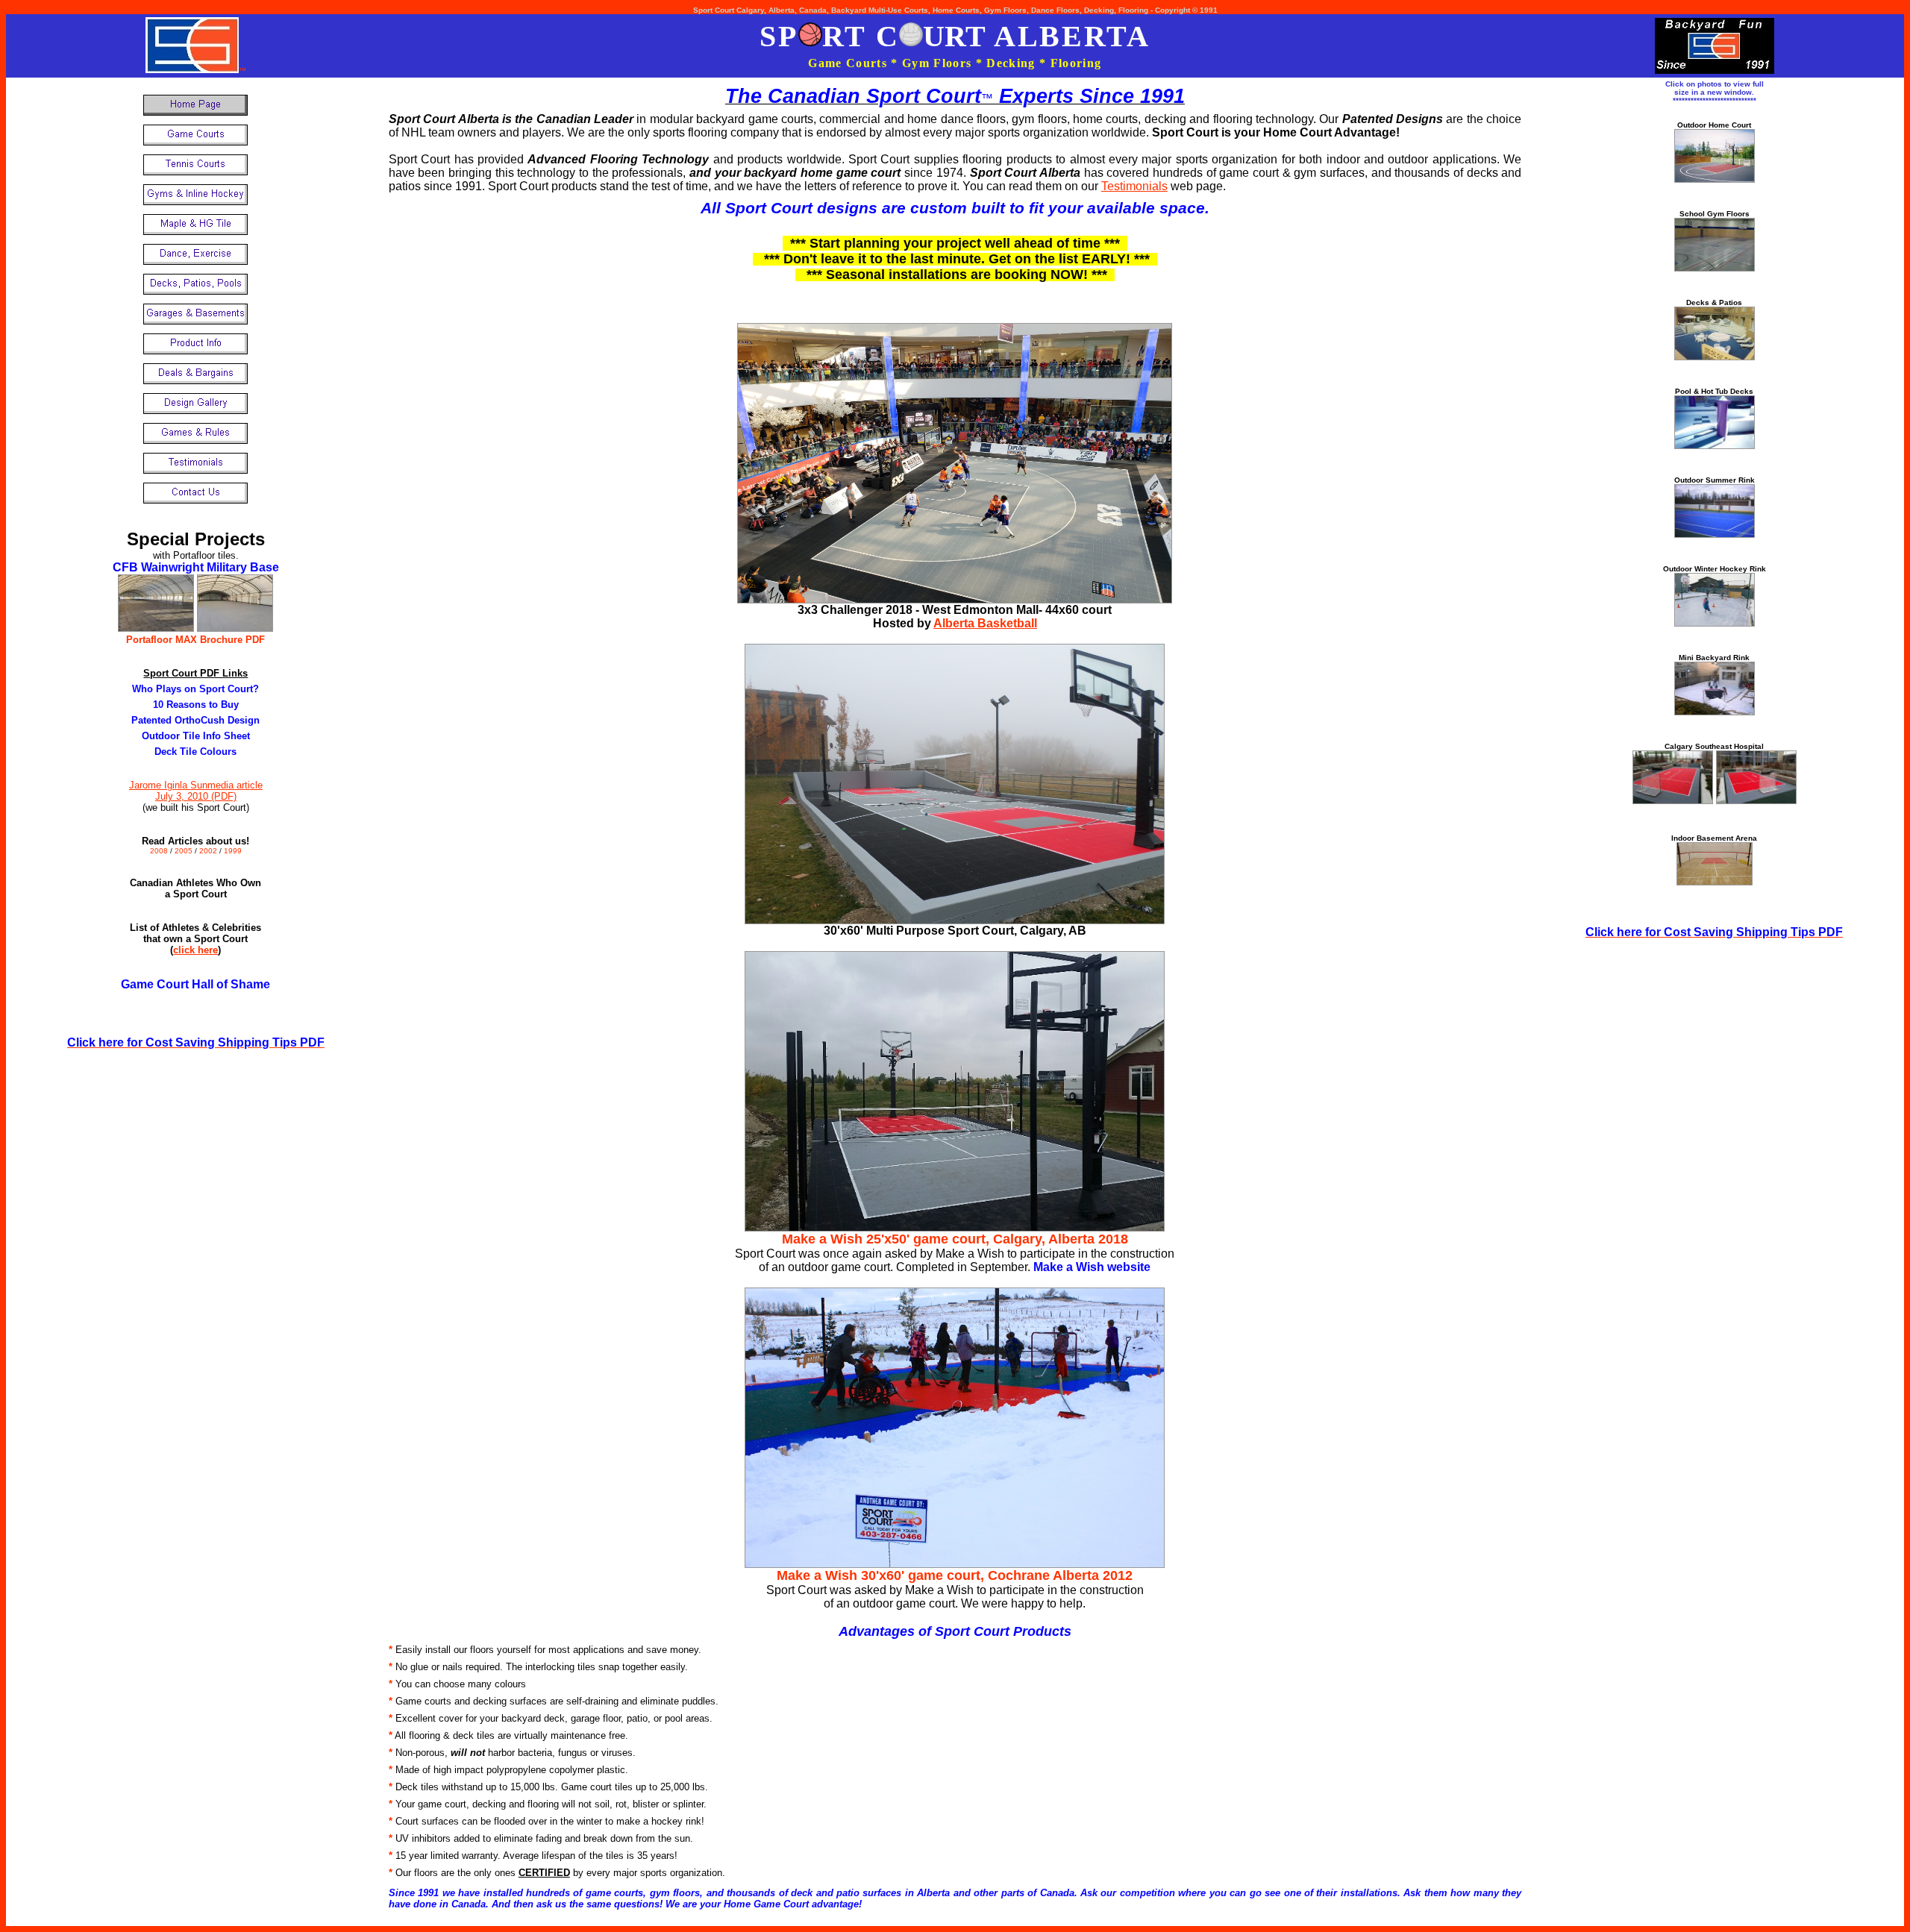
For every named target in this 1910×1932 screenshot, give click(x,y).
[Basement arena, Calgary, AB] (1715, 881)
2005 (185, 851)
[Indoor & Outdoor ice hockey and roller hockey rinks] (1715, 534)
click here (195, 950)
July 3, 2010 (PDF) (196, 796)
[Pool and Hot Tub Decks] (1715, 445)
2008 (159, 851)
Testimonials (1134, 186)
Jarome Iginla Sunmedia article (196, 785)
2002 (209, 851)
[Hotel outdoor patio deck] (1715, 356)
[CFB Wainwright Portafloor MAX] (156, 628)
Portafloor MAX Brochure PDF (195, 640)
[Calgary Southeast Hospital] (1673, 800)
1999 (233, 851)
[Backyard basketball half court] (1715, 179)
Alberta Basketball (985, 623)
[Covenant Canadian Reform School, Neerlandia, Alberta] (1715, 267)
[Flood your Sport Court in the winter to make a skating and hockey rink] (1715, 622)
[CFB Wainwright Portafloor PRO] (235, 628)
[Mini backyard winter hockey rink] (1715, 711)
